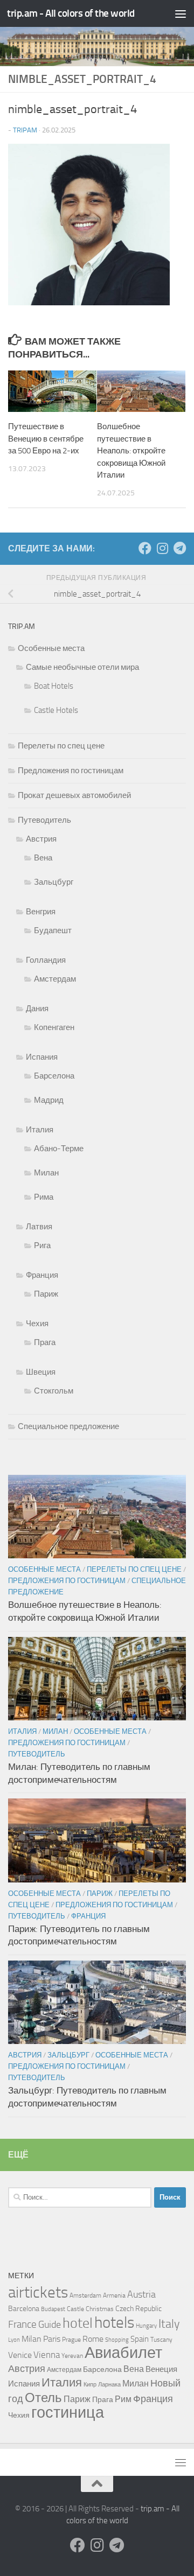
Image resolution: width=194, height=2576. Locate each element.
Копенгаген (54, 1027)
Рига (42, 1245)
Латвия (39, 1227)
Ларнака (109, 2385)
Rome (93, 2339)
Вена (43, 858)
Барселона (54, 1076)
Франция (42, 1275)
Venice (20, 2355)
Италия (40, 1130)
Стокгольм (54, 1391)
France (22, 2325)
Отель (43, 2398)
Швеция (41, 1372)
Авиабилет (123, 2353)
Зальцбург (54, 882)
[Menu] (181, 13)
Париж (46, 1294)
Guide (50, 2325)
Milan (32, 2339)
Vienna (47, 2355)
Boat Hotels (54, 686)
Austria (141, 2294)
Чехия (37, 1324)
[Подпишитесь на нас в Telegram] (179, 548)
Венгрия (41, 912)
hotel (78, 2323)
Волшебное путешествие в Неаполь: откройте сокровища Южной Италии (131, 451)
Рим (123, 2399)
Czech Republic (138, 2308)
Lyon (14, 2340)
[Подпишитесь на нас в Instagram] (162, 548)
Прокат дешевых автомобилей (74, 795)
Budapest (53, 2309)
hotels (114, 2322)
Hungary (146, 2326)
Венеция (161, 2369)
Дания (37, 1009)
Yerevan (72, 2356)
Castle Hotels (56, 710)
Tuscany (161, 2340)
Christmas (100, 2309)
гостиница (68, 2412)
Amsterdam (85, 2295)
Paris (52, 2339)
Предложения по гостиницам (71, 771)
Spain (140, 2339)
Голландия (46, 960)
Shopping (117, 2340)
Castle (75, 2309)
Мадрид (49, 1100)
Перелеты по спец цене (61, 746)
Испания (42, 1057)
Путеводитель (44, 820)
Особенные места (51, 648)
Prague (71, 2340)
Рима (44, 1197)
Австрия (41, 839)
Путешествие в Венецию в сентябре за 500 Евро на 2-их (46, 439)
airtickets (38, 2292)
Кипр (90, 2385)
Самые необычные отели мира (82, 667)
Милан (46, 1173)
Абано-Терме (59, 1149)
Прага (45, 1342)
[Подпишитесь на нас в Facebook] (145, 548)
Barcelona (24, 2308)
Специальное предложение (68, 1426)
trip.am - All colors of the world (71, 13)
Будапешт (53, 930)
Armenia (114, 2295)
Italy (169, 2324)
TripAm (25, 130)
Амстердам (55, 979)
